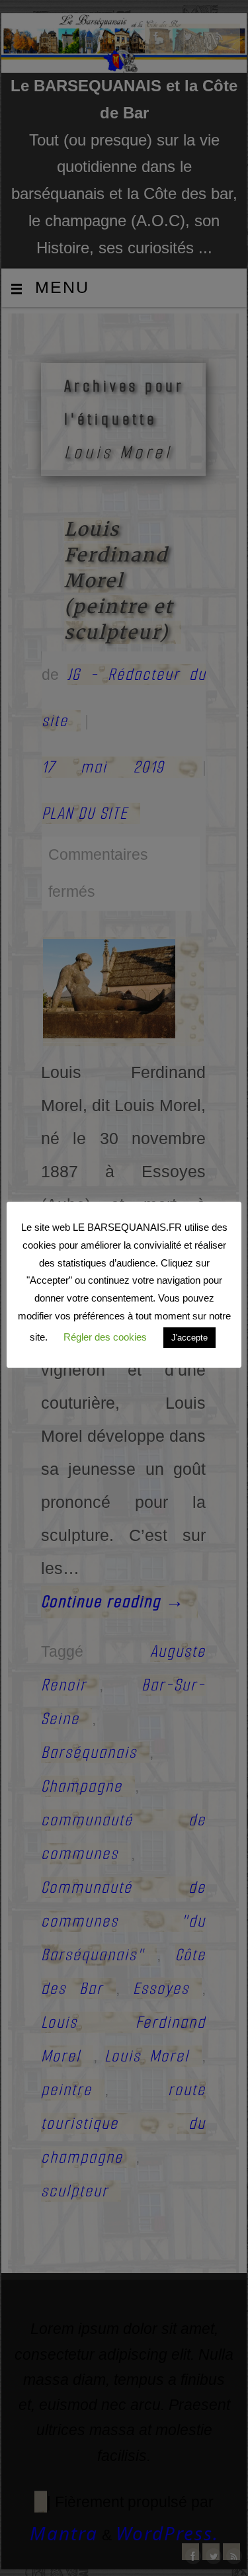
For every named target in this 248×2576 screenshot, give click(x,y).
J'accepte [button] (189, 1338)
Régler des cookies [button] (105, 1337)
